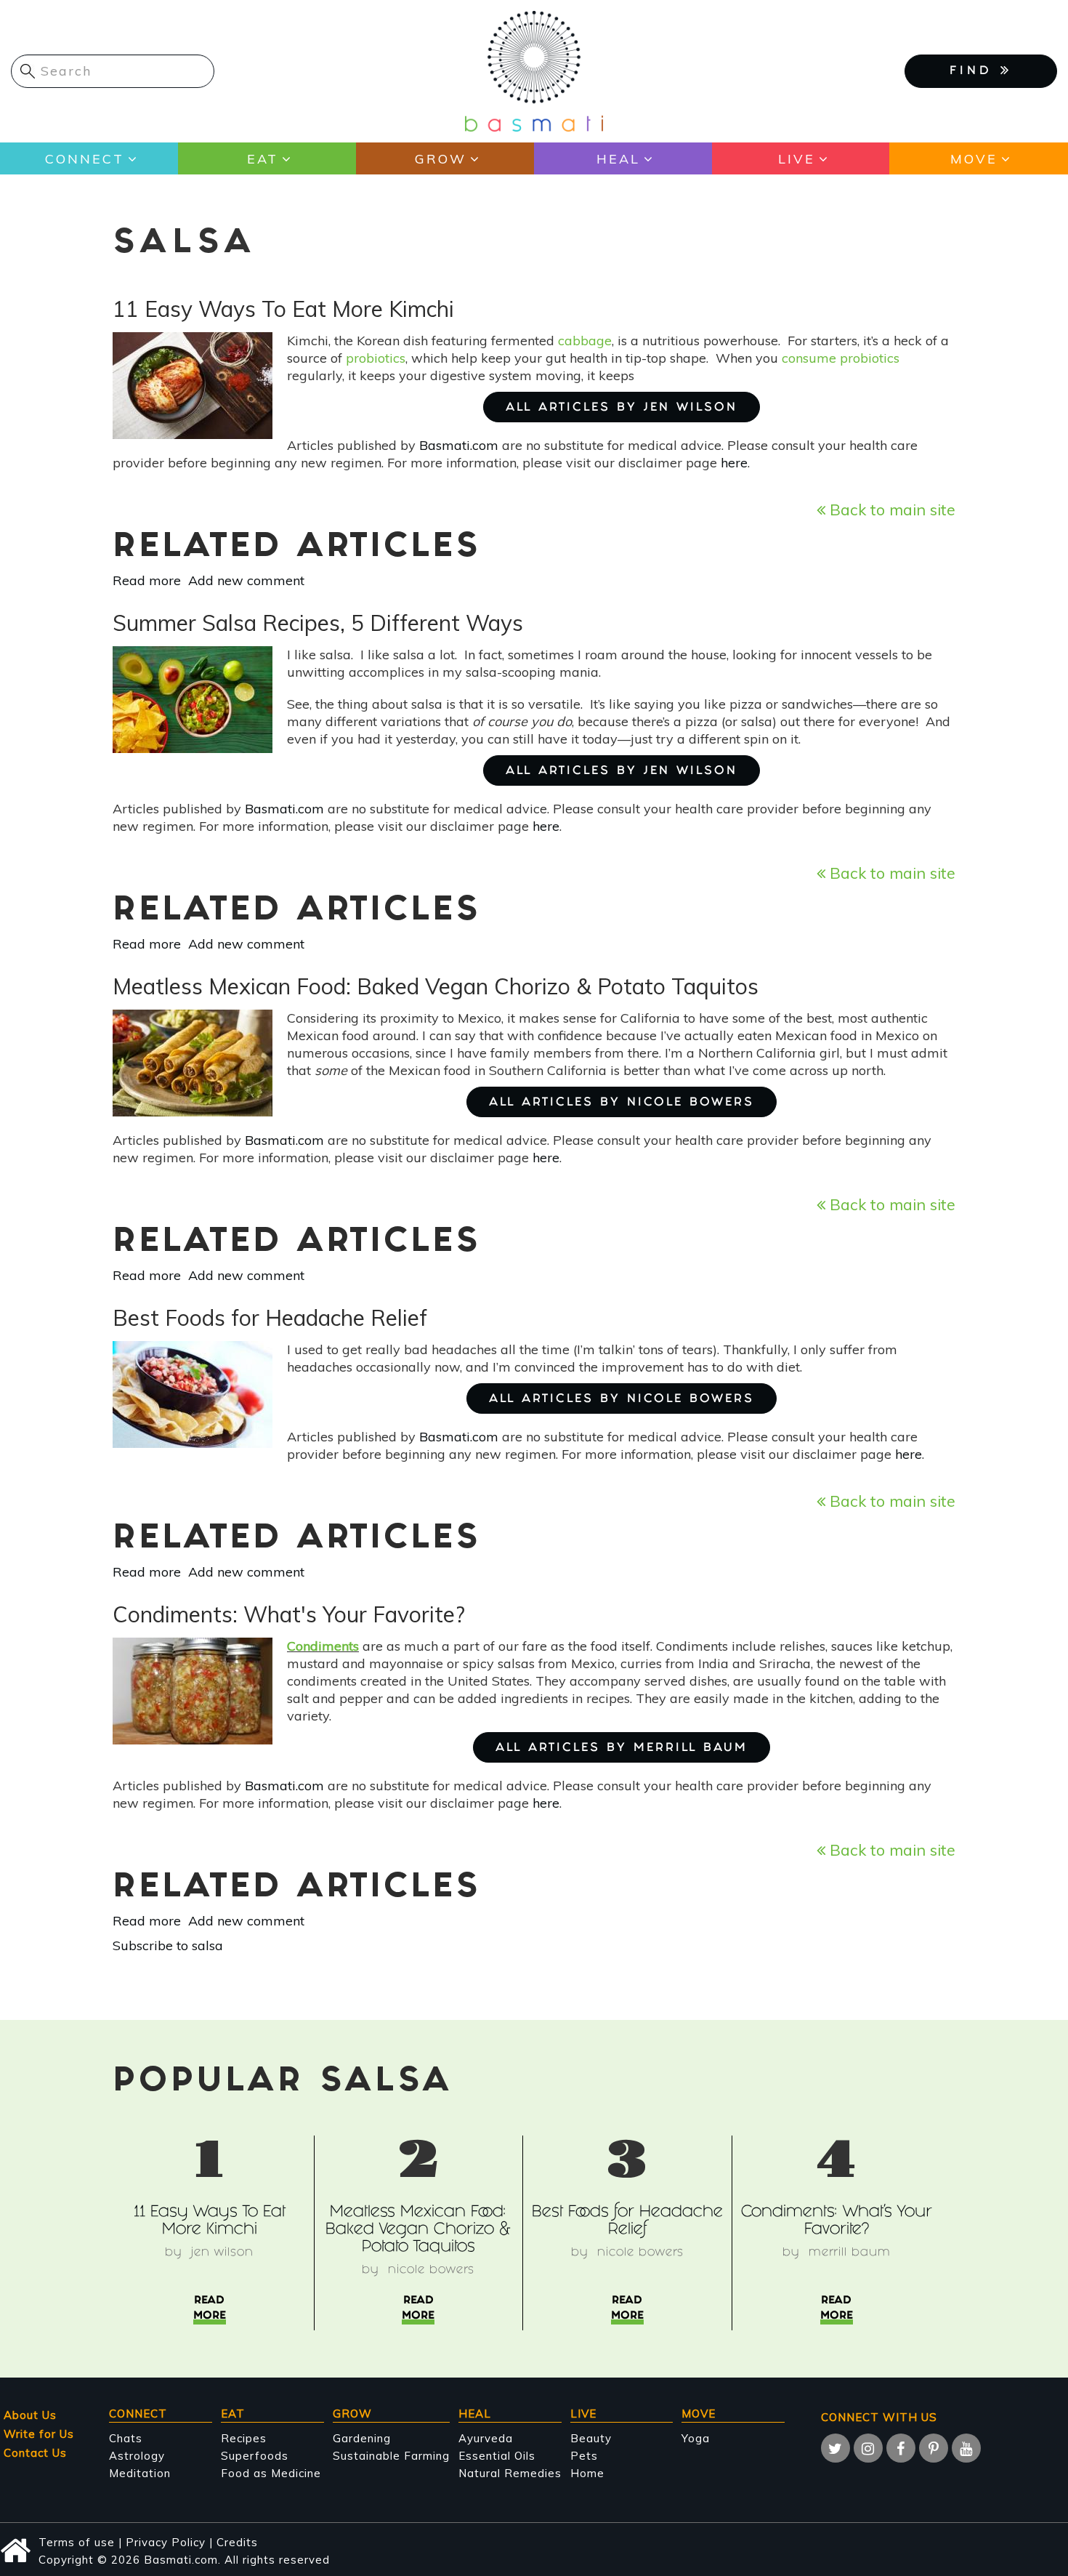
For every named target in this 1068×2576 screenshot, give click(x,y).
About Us (30, 2415)
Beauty (591, 2438)
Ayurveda (486, 2438)
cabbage (585, 341)
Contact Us (35, 2453)
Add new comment (246, 580)
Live (797, 159)
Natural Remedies (510, 2473)
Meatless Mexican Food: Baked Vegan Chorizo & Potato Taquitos (418, 2230)
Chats (126, 2438)
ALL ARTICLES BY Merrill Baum (622, 1748)
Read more (147, 580)
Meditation (140, 2473)
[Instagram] (868, 2448)
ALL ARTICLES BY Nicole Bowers (622, 1103)
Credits (237, 2542)
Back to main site (890, 509)
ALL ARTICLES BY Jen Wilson (622, 408)
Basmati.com (459, 445)
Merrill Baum (850, 2253)
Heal (618, 159)
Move (974, 159)
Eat (263, 159)
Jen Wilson (222, 2253)
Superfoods (255, 2456)
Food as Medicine (271, 2473)
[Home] (534, 70)
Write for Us (39, 2434)
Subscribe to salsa (168, 1945)
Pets (584, 2456)
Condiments (323, 1646)
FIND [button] (975, 72)
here (734, 463)
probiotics (376, 358)
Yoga (696, 2438)
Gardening (362, 2438)
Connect (85, 159)
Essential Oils (497, 2456)
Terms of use (77, 2542)
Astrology (137, 2456)
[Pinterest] (934, 2448)
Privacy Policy (166, 2542)
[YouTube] (966, 2448)
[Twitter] (836, 2448)
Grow (441, 159)
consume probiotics (841, 358)
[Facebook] (901, 2448)
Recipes (244, 2438)
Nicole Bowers (431, 2270)
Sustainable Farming (391, 2456)
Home (587, 2473)
